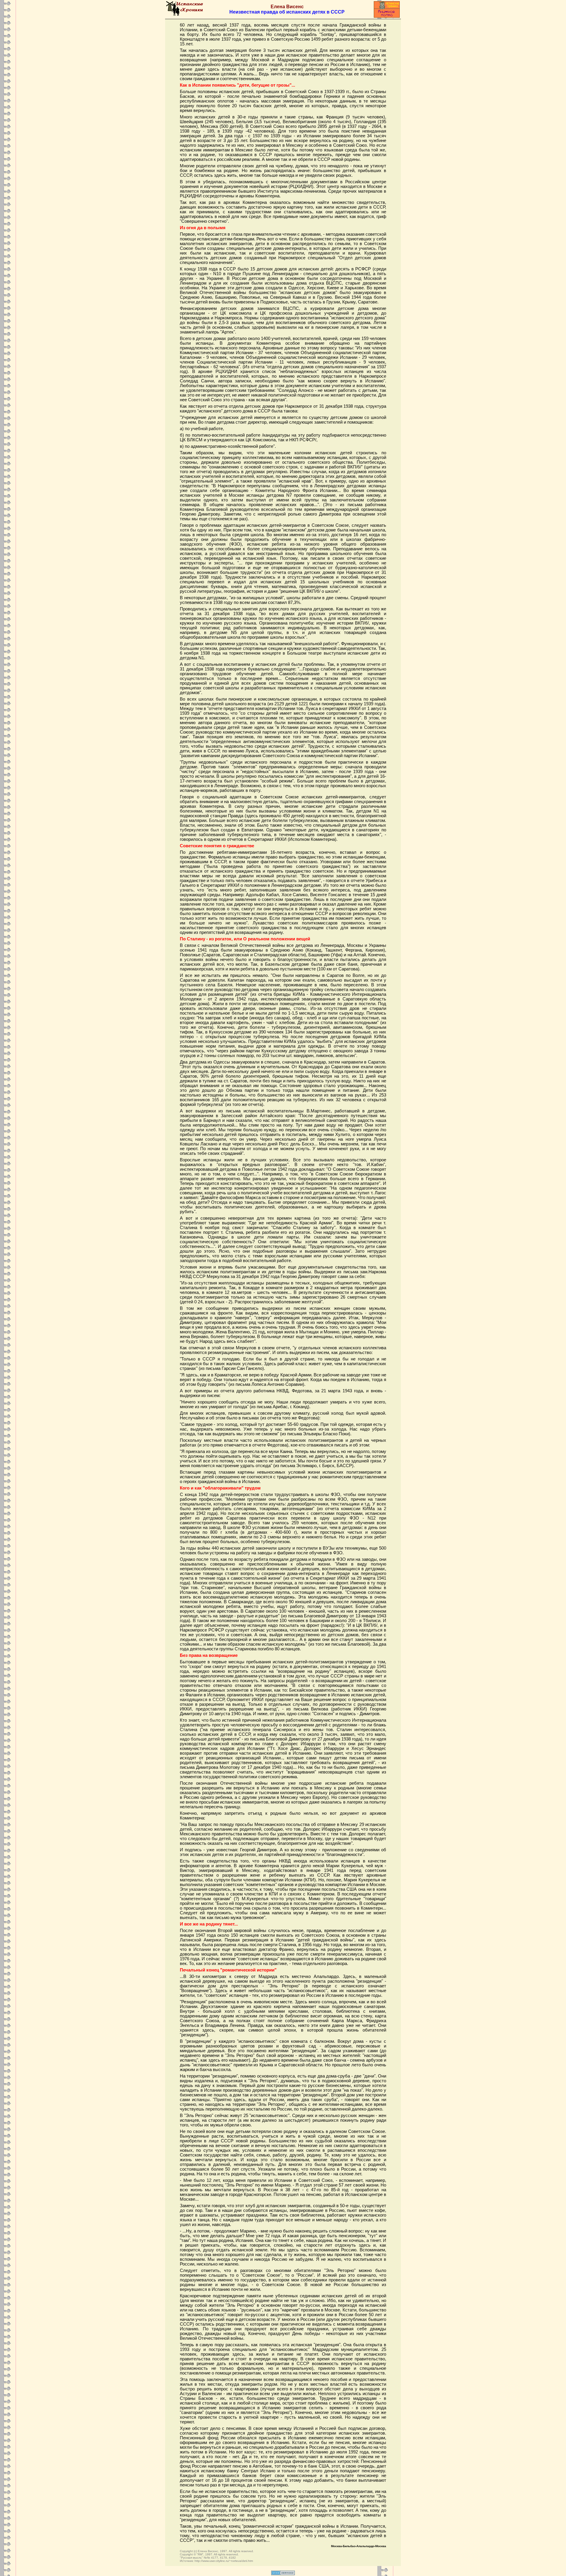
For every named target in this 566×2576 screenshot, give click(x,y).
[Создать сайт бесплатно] (283, 2573)
